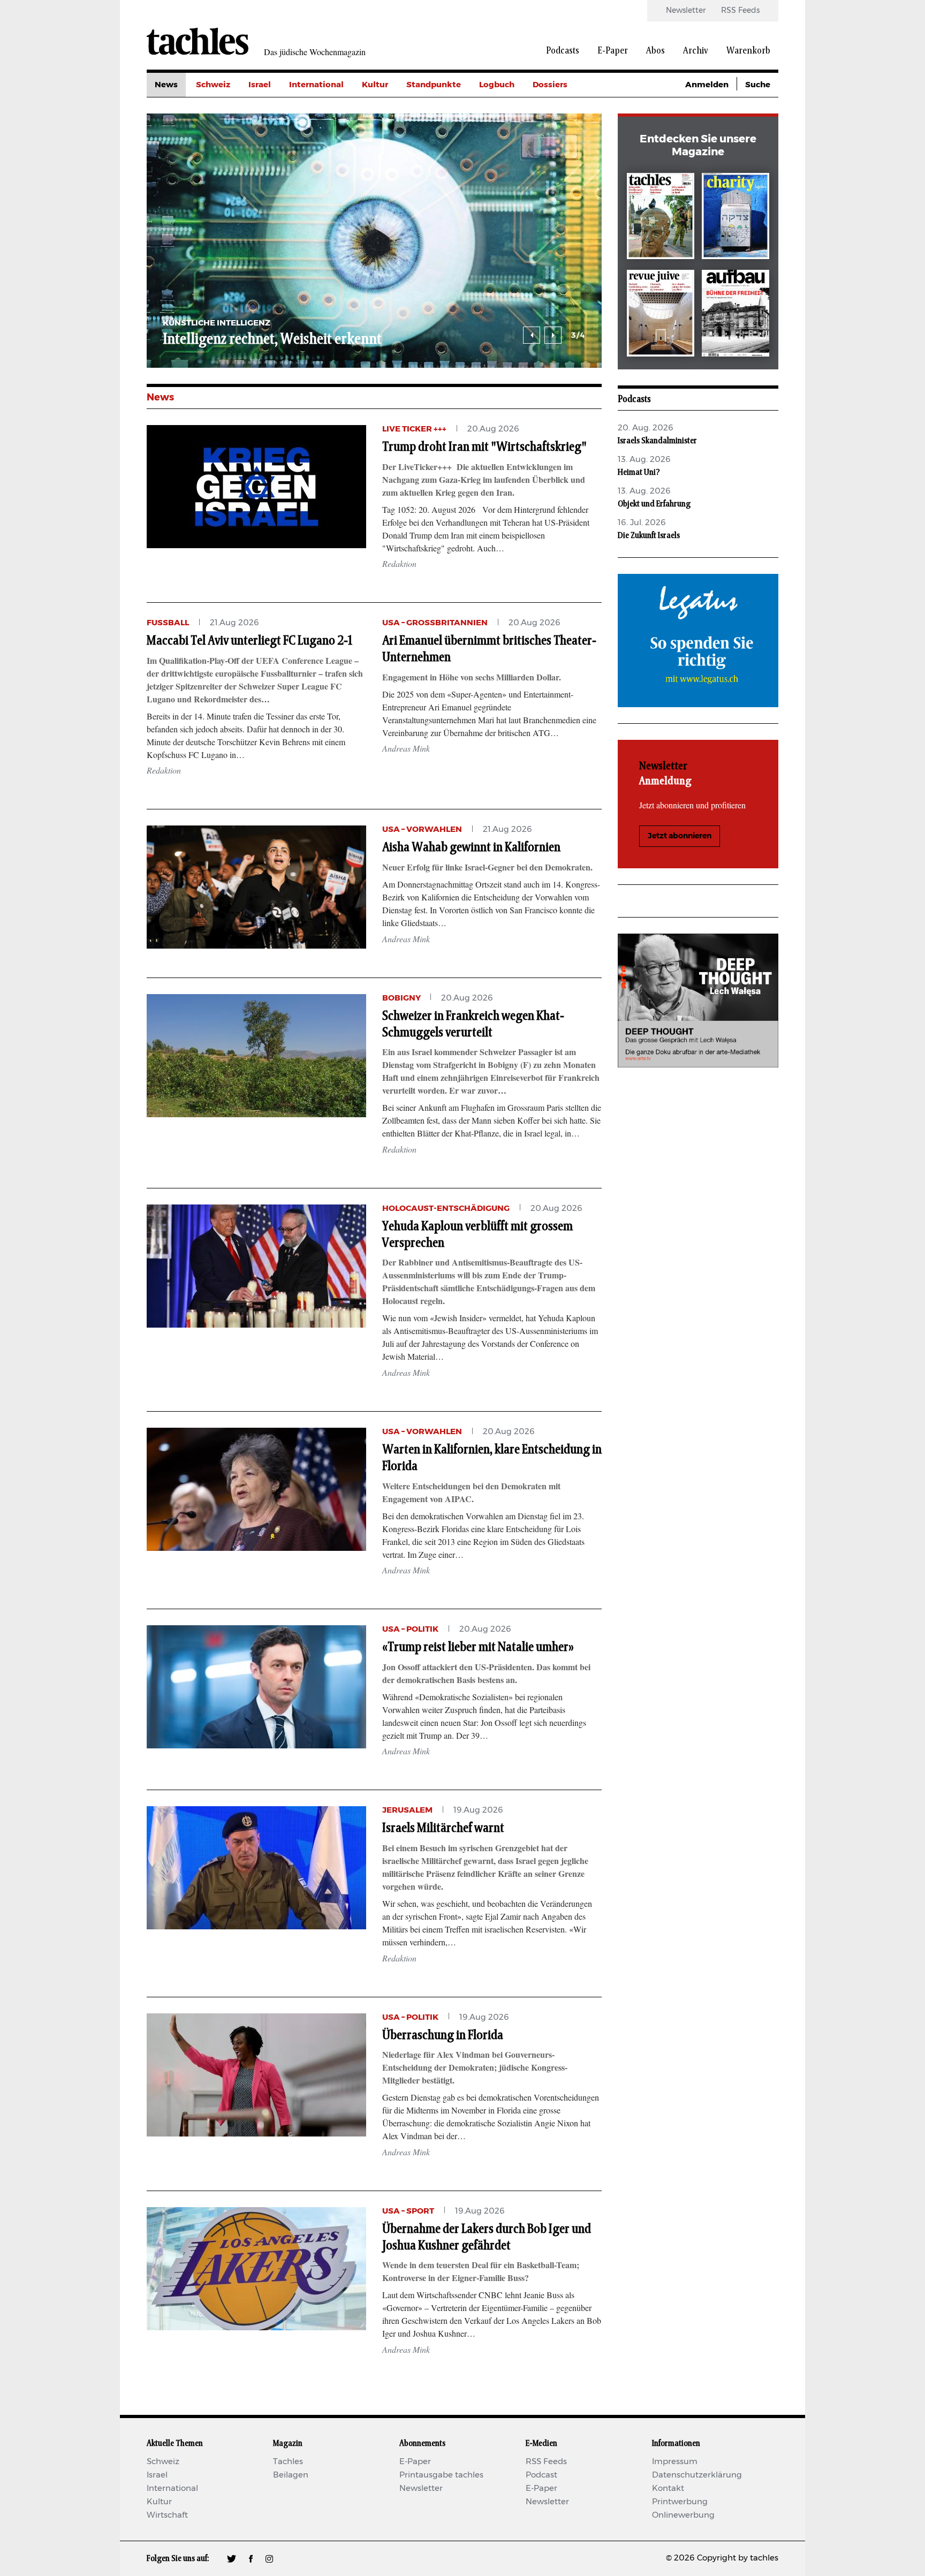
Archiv (696, 51)
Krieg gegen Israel (569, 109)
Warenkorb (748, 51)
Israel (260, 85)
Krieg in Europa (564, 157)
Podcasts (563, 51)
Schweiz (213, 85)
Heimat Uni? (639, 472)
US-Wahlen (556, 181)
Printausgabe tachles (441, 2475)
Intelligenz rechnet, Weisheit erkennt (272, 339)
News (166, 85)
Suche (758, 85)
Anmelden (707, 85)
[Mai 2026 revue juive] (661, 315)
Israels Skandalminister (657, 441)
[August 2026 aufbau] (736, 315)
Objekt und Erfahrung (654, 504)
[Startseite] (198, 41)
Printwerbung (680, 2502)
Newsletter (686, 11)
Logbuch (497, 85)
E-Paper (613, 51)
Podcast (541, 2475)
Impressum (675, 2462)
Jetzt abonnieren (680, 836)
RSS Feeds (740, 11)
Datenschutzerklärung (697, 2475)
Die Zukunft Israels (649, 535)
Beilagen (291, 2475)
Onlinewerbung (683, 2515)
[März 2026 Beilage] (736, 218)
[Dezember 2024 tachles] (661, 218)
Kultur (375, 85)
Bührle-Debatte (564, 133)
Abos (655, 51)
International (316, 85)
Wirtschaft (167, 2515)
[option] (374, 241)
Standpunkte (434, 85)
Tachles (288, 2462)
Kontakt (668, 2488)
